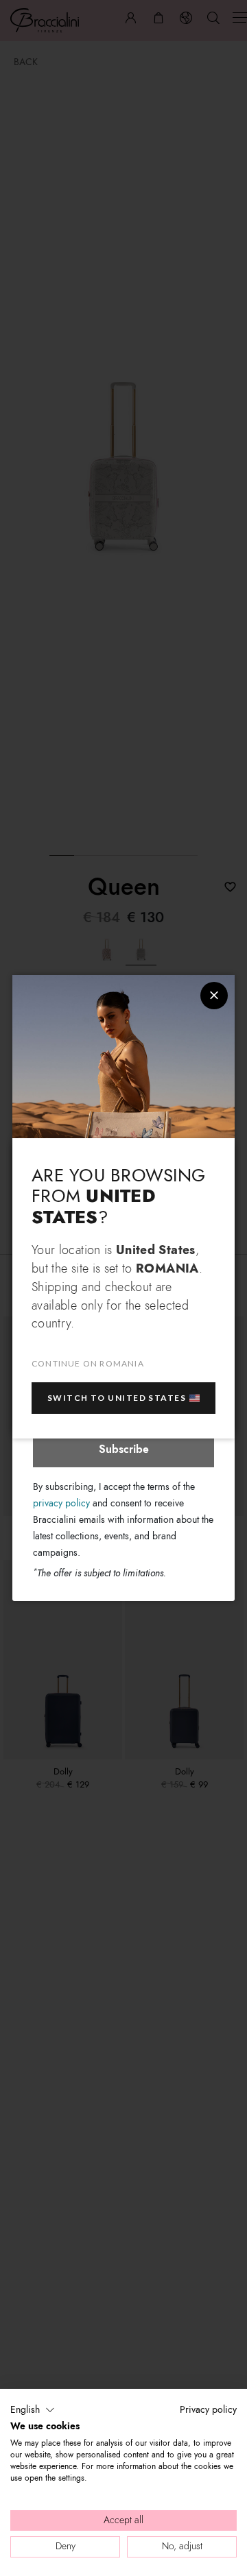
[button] (33, 2410)
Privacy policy (208, 2410)
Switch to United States (117, 1398)
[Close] (214, 996)
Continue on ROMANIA (88, 1363)
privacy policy (61, 1503)
